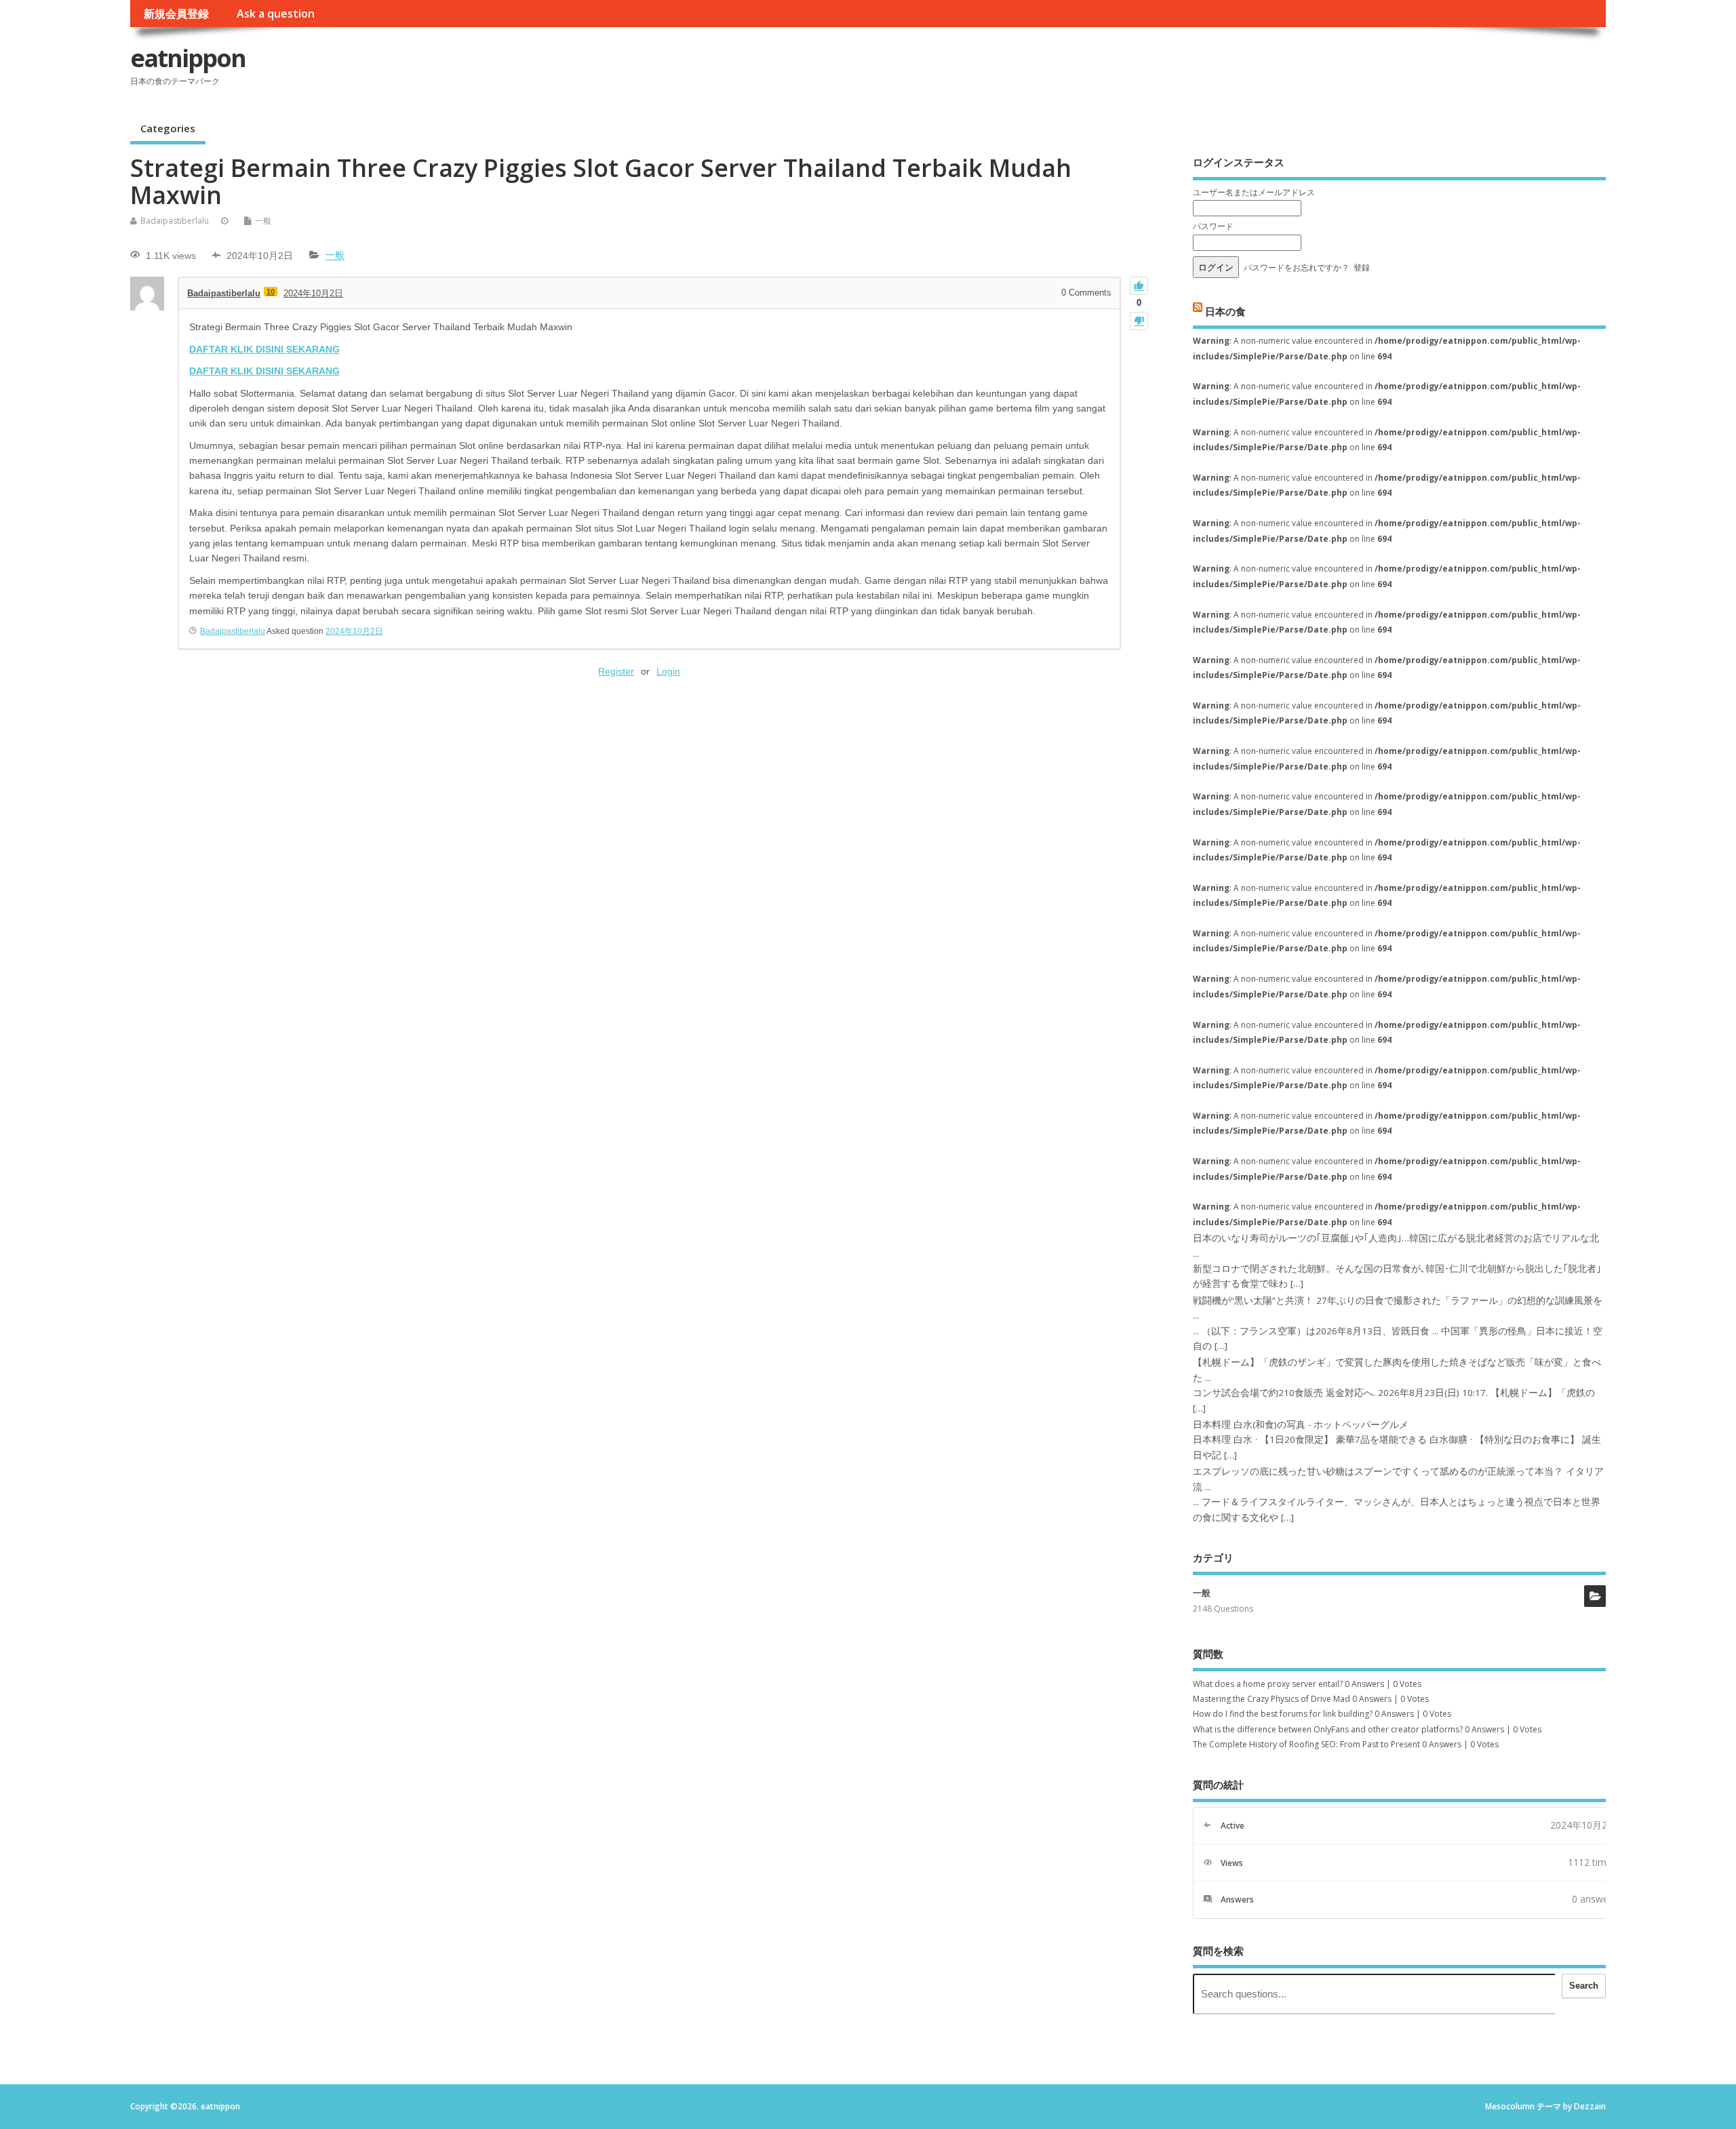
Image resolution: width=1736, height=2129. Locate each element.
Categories (168, 128)
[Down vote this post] (1139, 321)
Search (1584, 1986)
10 (271, 292)
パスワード (1213, 226)
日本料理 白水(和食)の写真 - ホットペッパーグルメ (1301, 1425)
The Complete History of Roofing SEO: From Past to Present (1306, 1744)
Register (616, 671)
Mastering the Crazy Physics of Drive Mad (1271, 1699)
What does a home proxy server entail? (1268, 1684)
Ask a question (276, 14)
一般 (263, 221)
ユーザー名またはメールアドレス (1254, 192)
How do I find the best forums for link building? (1283, 1714)
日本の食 (1225, 311)
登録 (1362, 267)
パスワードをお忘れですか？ (1297, 267)
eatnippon (188, 58)
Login (668, 671)
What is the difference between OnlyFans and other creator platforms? (1328, 1729)
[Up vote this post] (1139, 286)
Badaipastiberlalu (175, 221)
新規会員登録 (176, 14)
